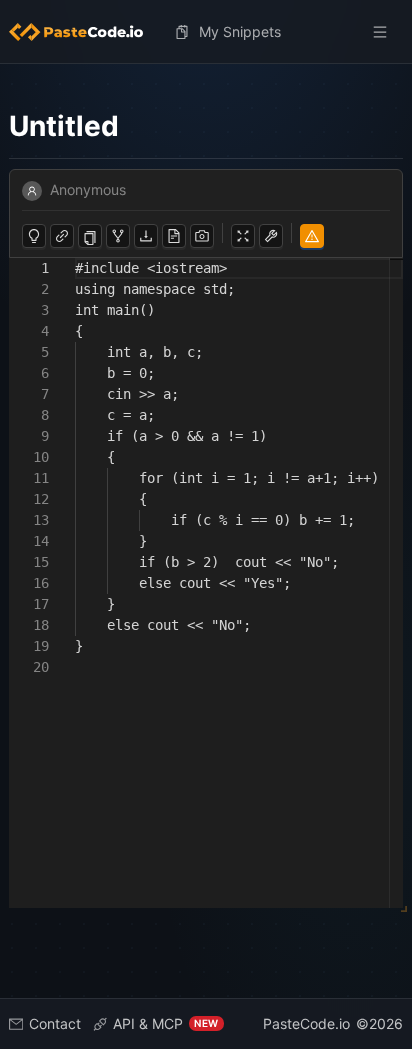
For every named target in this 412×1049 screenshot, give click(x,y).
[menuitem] (84, 32)
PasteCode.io (306, 1023)
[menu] (206, 32)
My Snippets (240, 31)
